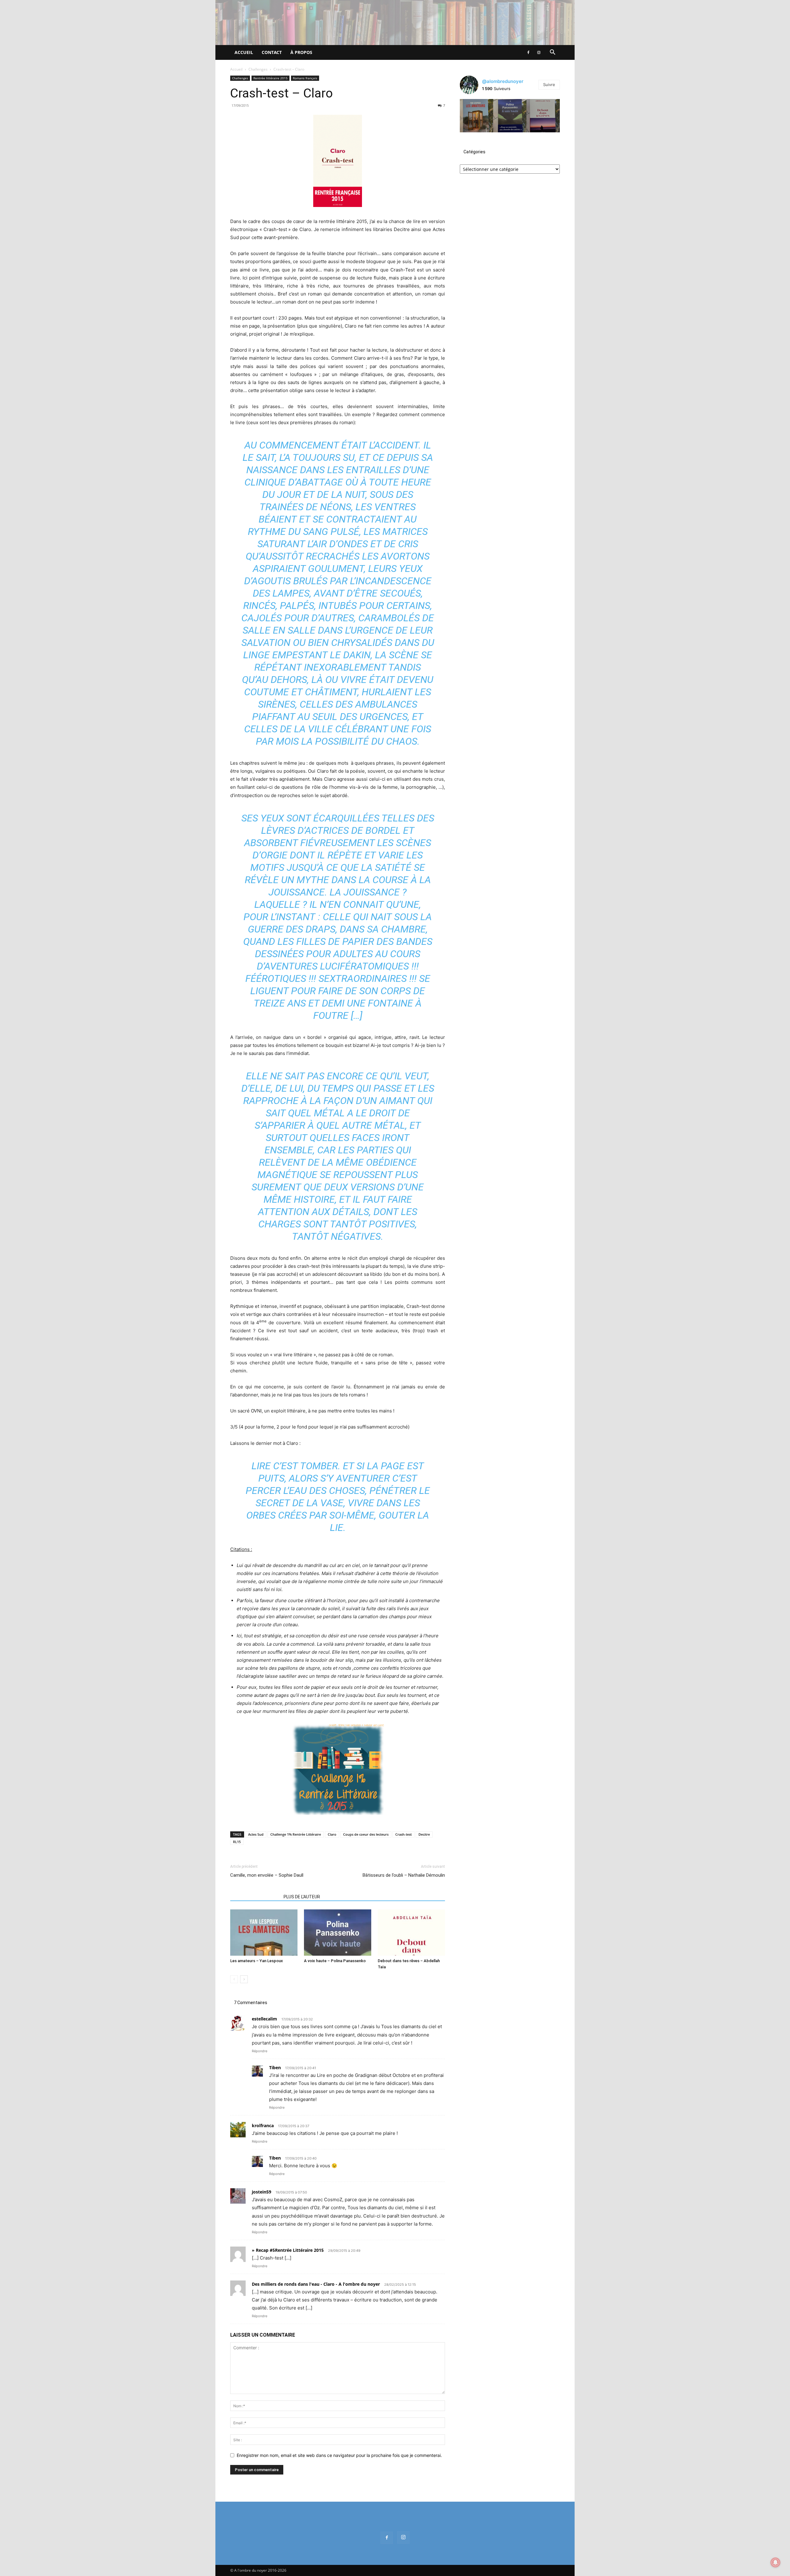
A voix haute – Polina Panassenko (335, 1961)
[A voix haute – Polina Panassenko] (338, 1933)
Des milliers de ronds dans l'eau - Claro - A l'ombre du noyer (316, 2284)
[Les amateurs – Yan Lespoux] (264, 1933)
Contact (272, 52)
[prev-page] (234, 1979)
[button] (552, 53)
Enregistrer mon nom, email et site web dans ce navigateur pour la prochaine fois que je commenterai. (339, 2455)
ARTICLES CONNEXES (255, 1897)
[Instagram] (539, 52)
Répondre (260, 2051)
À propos (301, 52)
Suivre (549, 85)
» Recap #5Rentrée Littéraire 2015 (288, 2250)
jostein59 (262, 2192)
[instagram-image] (476, 116)
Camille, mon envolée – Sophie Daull (267, 1875)
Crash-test (403, 1834)
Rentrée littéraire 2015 (270, 78)
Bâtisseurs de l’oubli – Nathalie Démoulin (404, 1875)
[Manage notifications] (775, 2562)
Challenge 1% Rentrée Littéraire (296, 1834)
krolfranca (263, 2125)
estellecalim (264, 2019)
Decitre (424, 1834)
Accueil (244, 52)
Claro (332, 1834)
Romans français (305, 78)
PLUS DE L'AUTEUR (302, 1897)
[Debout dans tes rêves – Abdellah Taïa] (411, 1933)
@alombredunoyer (503, 81)
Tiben (275, 2067)
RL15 (237, 1842)
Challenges (258, 69)
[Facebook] (528, 52)
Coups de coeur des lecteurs (366, 1834)
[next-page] (244, 1979)
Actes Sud (256, 1834)
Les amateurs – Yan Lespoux (257, 1961)
